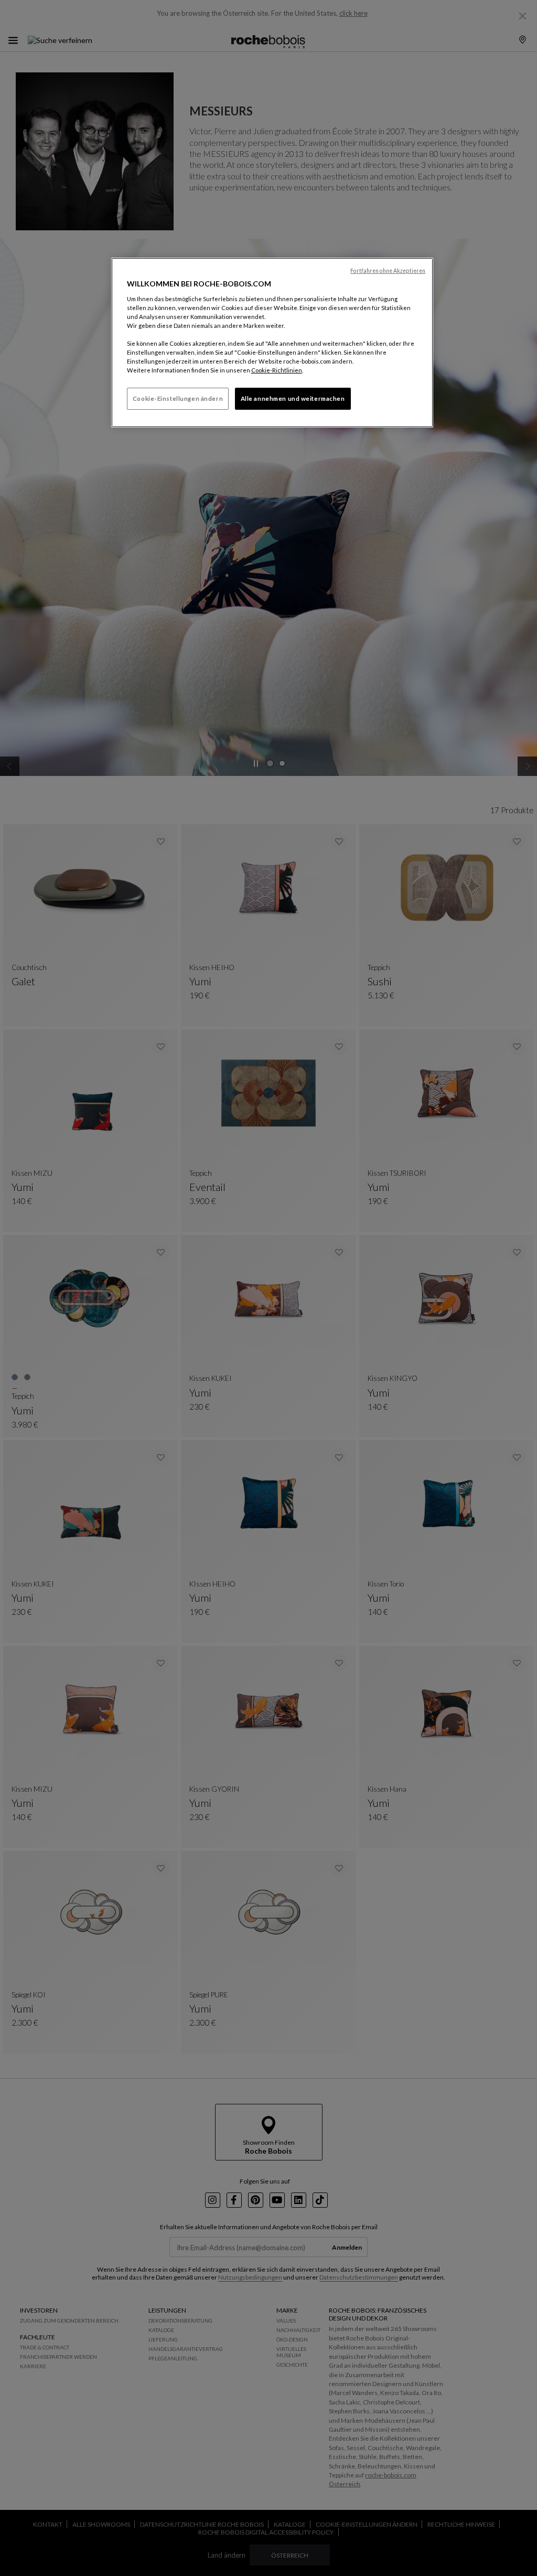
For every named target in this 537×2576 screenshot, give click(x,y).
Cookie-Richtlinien (277, 370)
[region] (272, 343)
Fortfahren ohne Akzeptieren (388, 271)
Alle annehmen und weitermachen (293, 398)
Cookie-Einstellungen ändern (178, 398)
